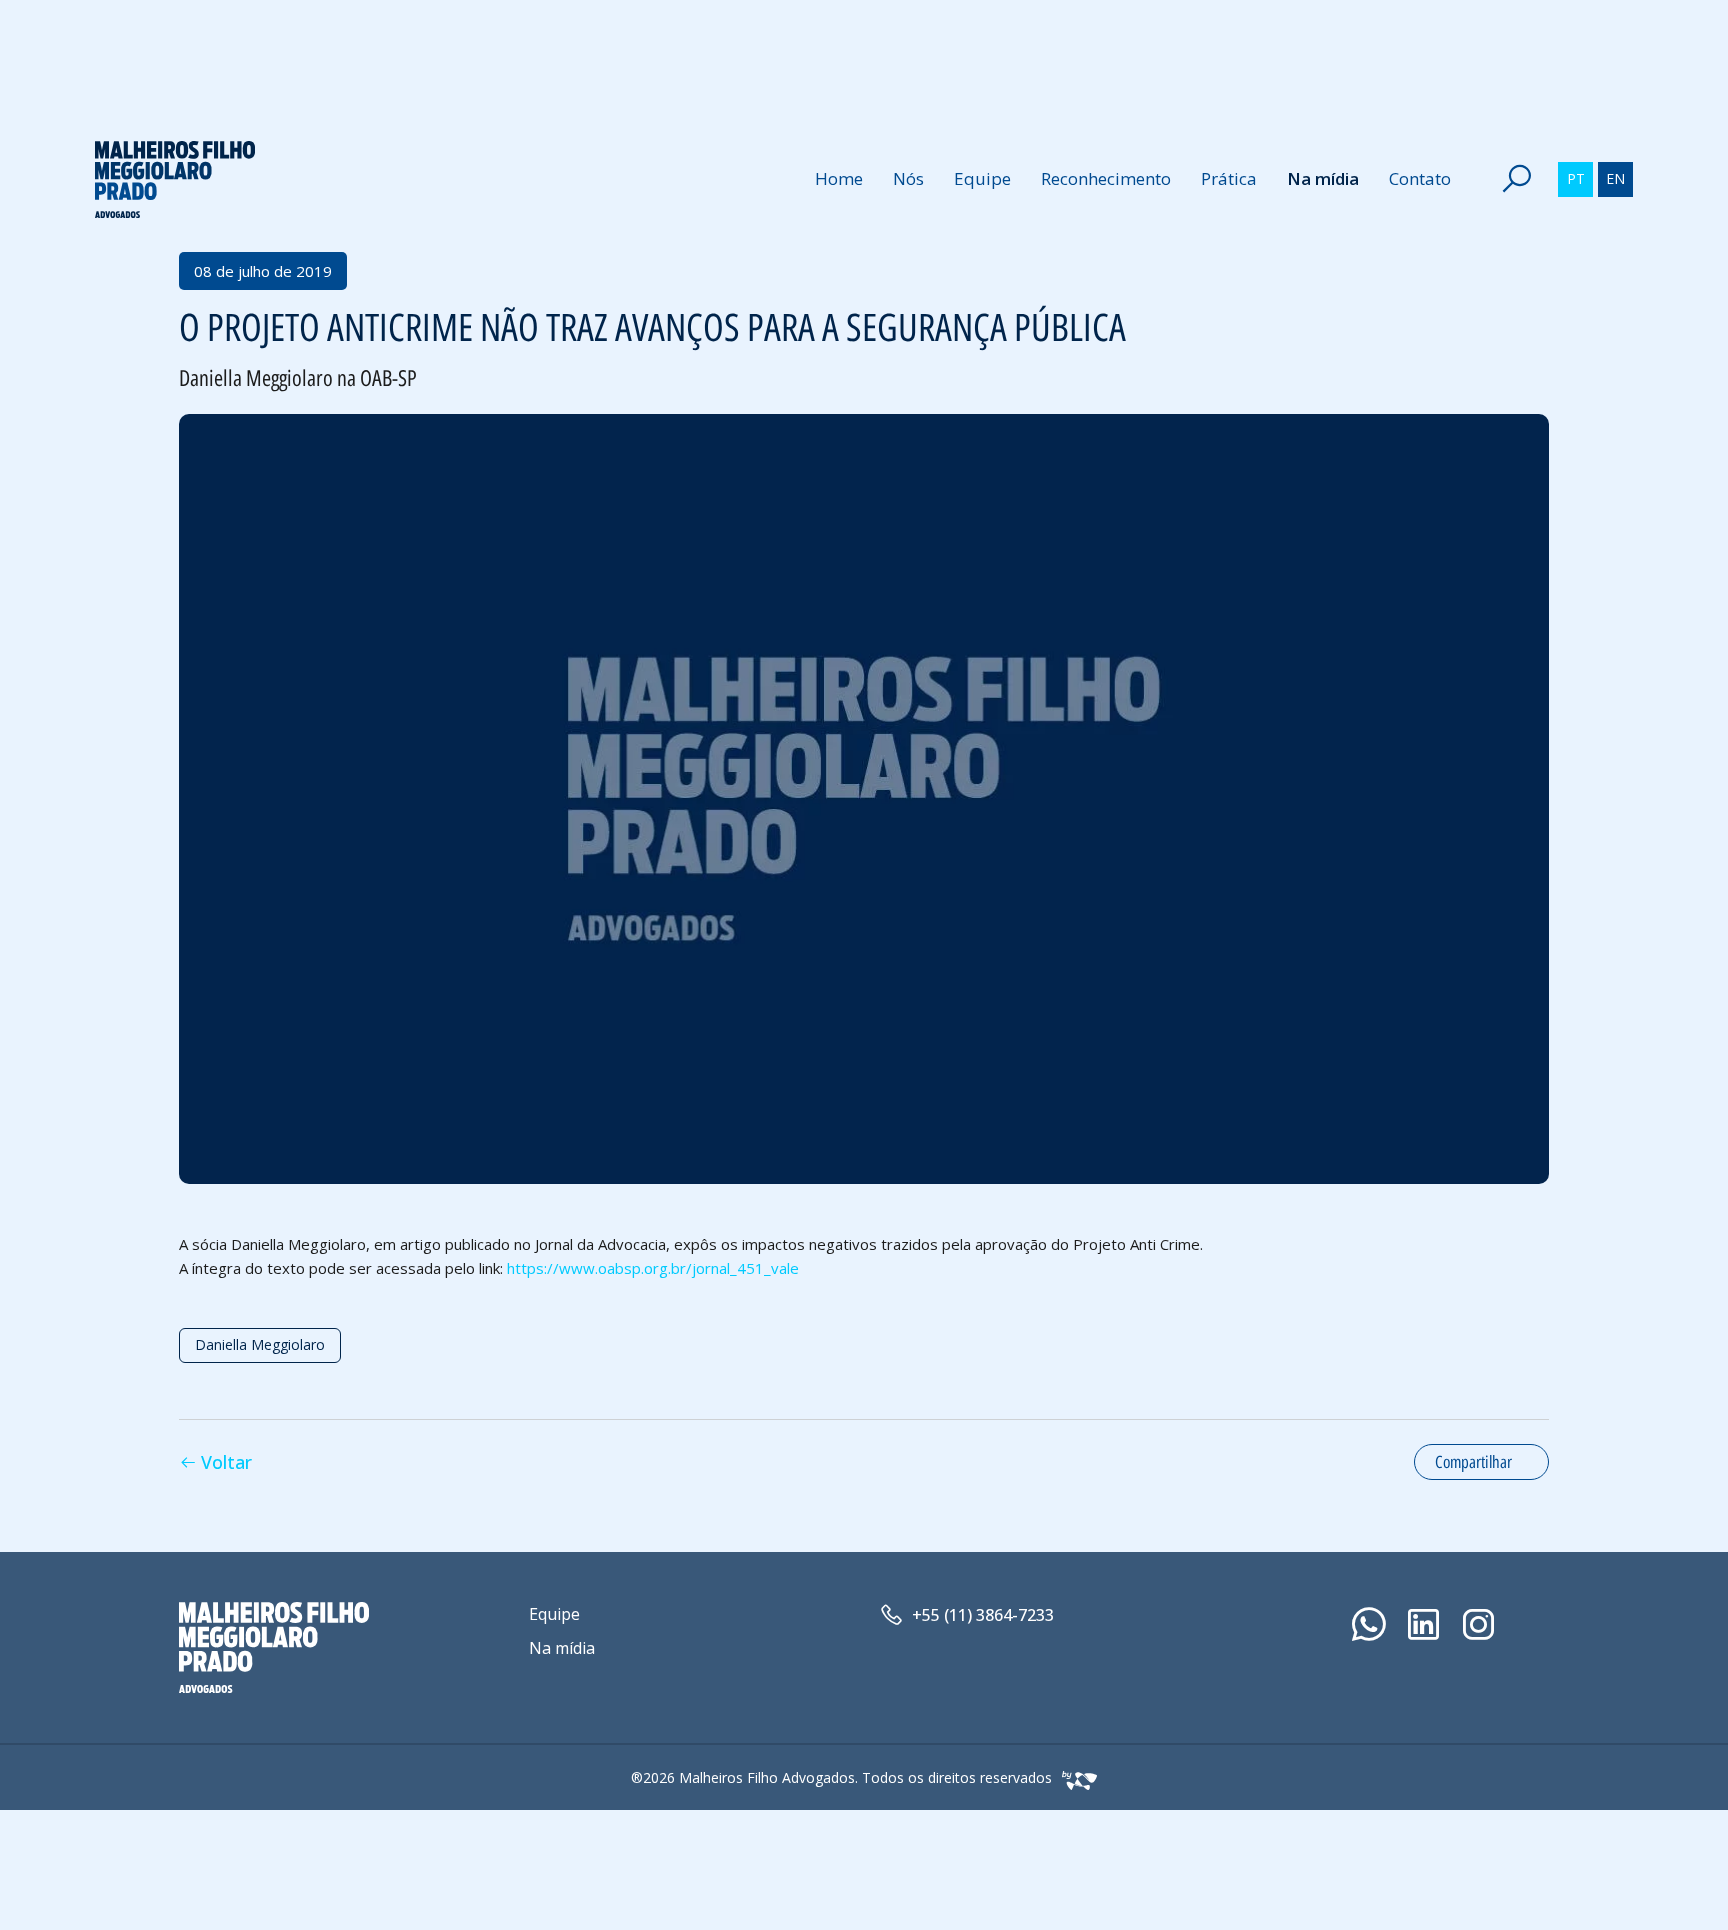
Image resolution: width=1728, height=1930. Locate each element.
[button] (1516, 178)
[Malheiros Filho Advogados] (175, 179)
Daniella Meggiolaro (260, 1344)
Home (839, 179)
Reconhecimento (1106, 179)
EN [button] (1615, 178)
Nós (908, 179)
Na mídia (1323, 179)
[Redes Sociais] (1368, 1624)
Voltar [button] (226, 1462)
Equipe (982, 179)
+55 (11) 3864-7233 (983, 1615)
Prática (1229, 179)
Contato (1420, 179)
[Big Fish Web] (1074, 1778)
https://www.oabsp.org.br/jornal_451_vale (653, 1268)
